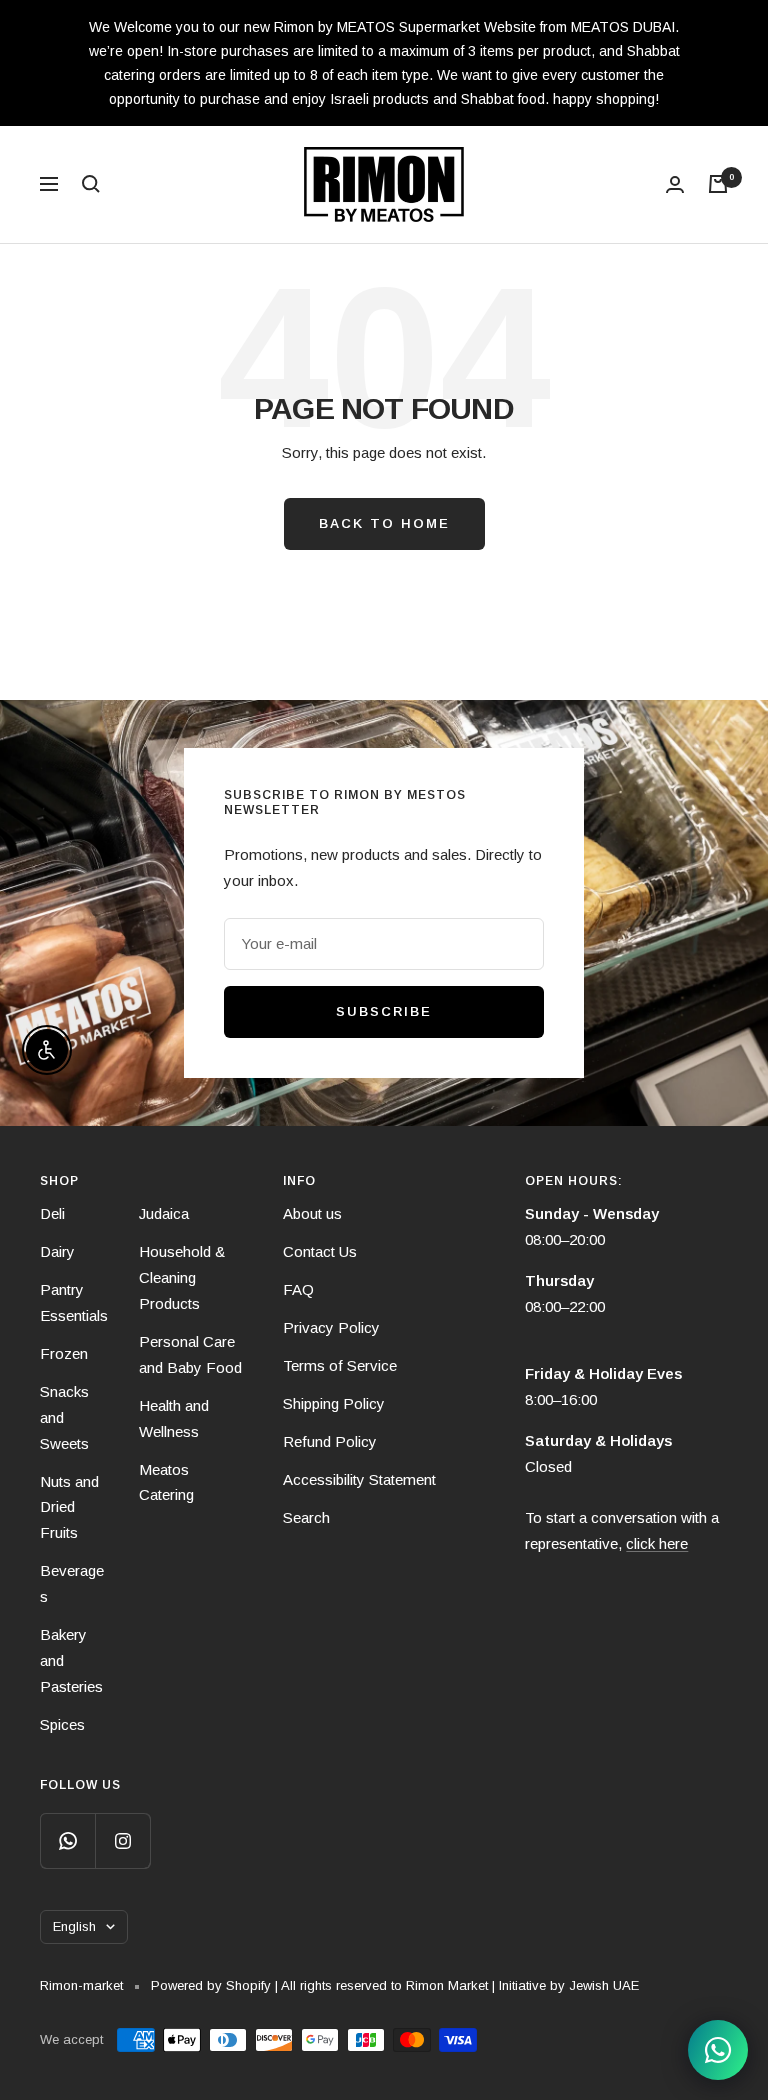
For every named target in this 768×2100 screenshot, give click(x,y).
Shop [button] (59, 1181)
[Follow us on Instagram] (122, 1840)
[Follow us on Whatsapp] (67, 1840)
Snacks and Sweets (64, 1417)
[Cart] (718, 184)
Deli (52, 1213)
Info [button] (299, 1181)
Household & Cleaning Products (182, 1277)
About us (312, 1213)
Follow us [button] (80, 1785)
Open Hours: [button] (574, 1181)
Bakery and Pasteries (71, 1660)
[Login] (675, 184)
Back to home (384, 523)
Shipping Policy (334, 1403)
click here (657, 1543)
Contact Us (320, 1251)
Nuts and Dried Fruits (69, 1507)
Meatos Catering (166, 1482)
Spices (62, 1724)
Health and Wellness (174, 1418)
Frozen (64, 1353)
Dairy (57, 1251)
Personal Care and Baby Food (190, 1354)
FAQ (298, 1289)
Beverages (72, 1583)
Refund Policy (330, 1441)
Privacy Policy (331, 1327)
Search (306, 1517)
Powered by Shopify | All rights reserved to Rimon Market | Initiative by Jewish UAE (395, 1985)
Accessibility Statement (359, 1479)
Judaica (164, 1213)
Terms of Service (340, 1365)
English (74, 1926)
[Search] (91, 184)
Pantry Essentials (74, 1302)
